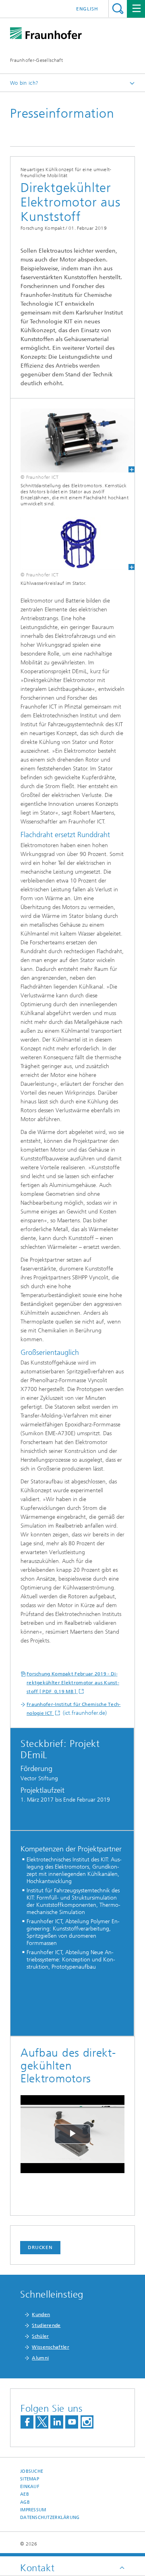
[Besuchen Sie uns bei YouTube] (72, 2422)
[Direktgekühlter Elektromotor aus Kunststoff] (72, 440)
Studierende (46, 2325)
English (87, 9)
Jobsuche (32, 2471)
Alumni (40, 2358)
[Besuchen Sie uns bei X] (42, 2422)
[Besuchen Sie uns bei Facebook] (27, 2422)
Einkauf (30, 2487)
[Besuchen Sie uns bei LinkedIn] (57, 2422)
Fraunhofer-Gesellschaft (36, 60)
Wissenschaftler (51, 2347)
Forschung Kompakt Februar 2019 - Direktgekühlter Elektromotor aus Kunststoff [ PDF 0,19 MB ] (73, 1683)
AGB (25, 2502)
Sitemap (30, 2479)
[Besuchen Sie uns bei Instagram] (87, 2422)
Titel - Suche (118, 9)
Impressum (33, 2510)
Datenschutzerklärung (50, 2518)
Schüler (40, 2336)
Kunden (41, 2315)
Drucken (40, 2247)
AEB (25, 2494)
